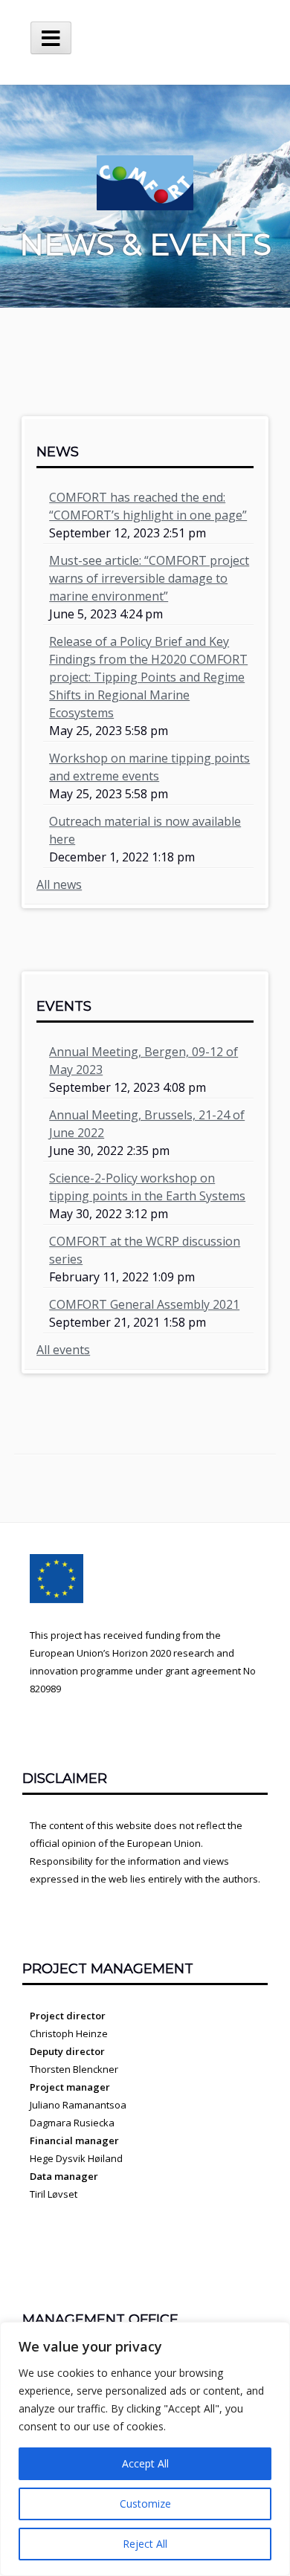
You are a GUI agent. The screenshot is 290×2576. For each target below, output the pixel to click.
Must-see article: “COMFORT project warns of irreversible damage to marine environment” (149, 578)
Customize (145, 2504)
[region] (145, 2449)
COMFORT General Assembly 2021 (144, 1304)
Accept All (145, 2463)
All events (63, 1350)
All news (59, 884)
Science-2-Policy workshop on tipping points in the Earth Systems (147, 1187)
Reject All (145, 2544)
